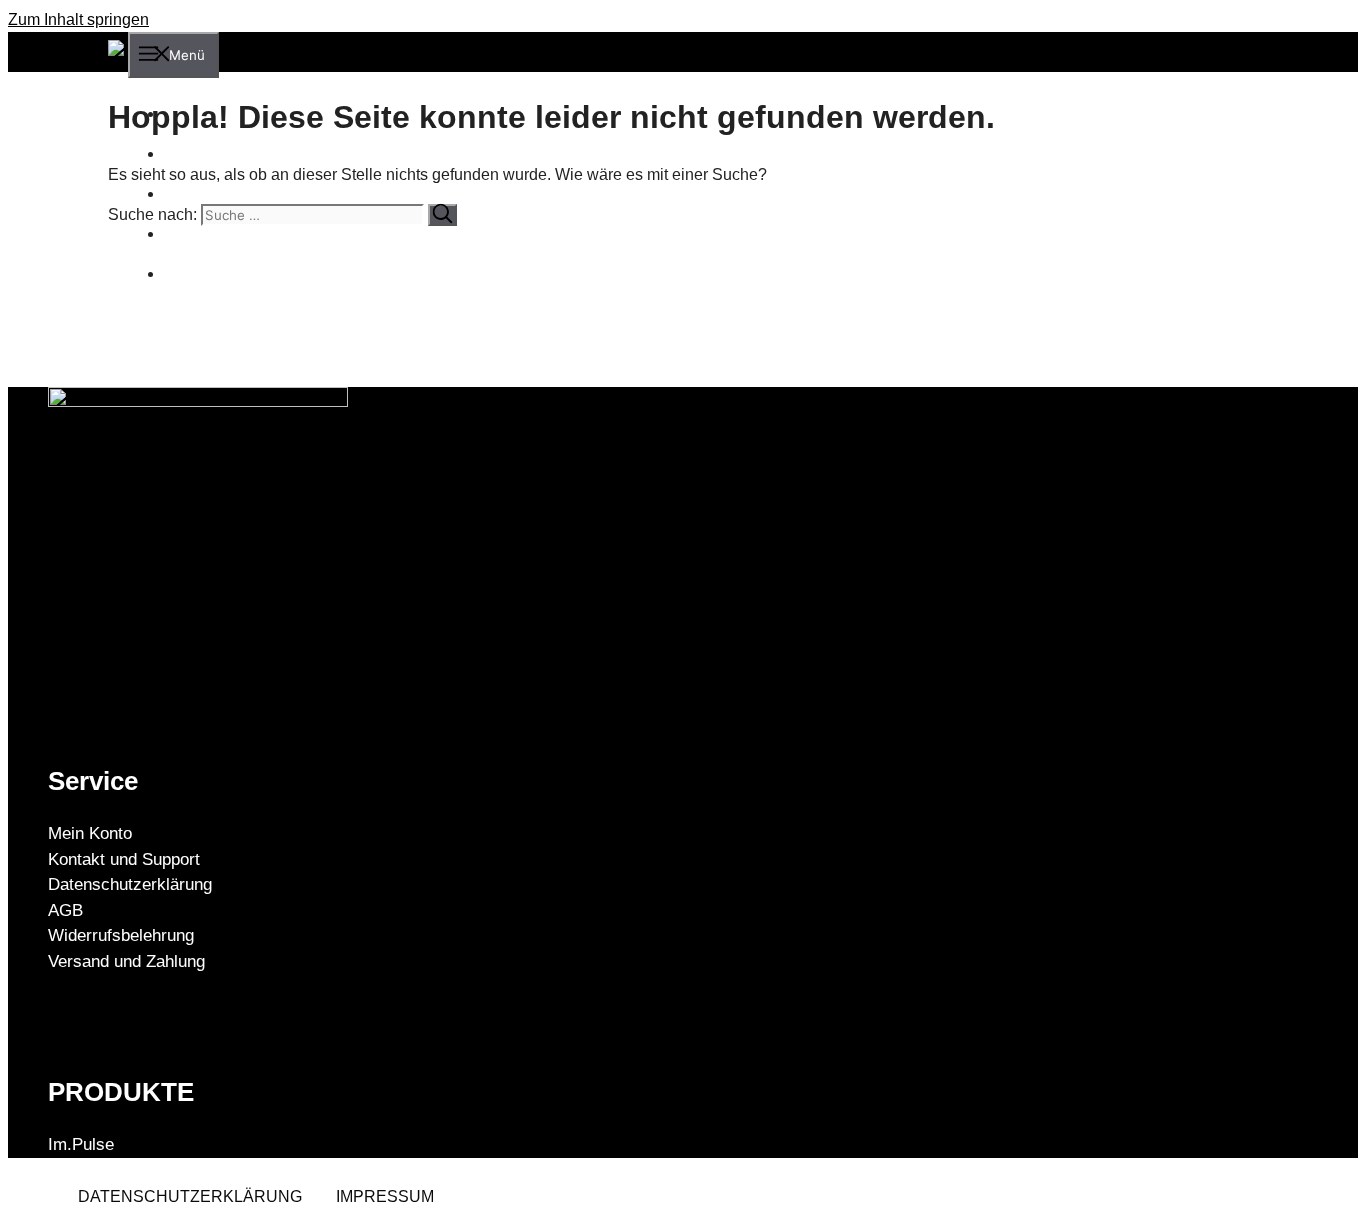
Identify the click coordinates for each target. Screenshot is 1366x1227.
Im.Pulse (81, 1144)
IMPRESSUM (385, 1196)
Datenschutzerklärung (130, 884)
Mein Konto (216, 273)
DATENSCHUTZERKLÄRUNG (190, 1196)
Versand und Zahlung (126, 961)
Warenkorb (214, 233)
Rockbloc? (214, 153)
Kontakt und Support (124, 859)
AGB (65, 910)
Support (204, 193)
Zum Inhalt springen (78, 19)
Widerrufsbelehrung (121, 935)
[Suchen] (442, 215)
